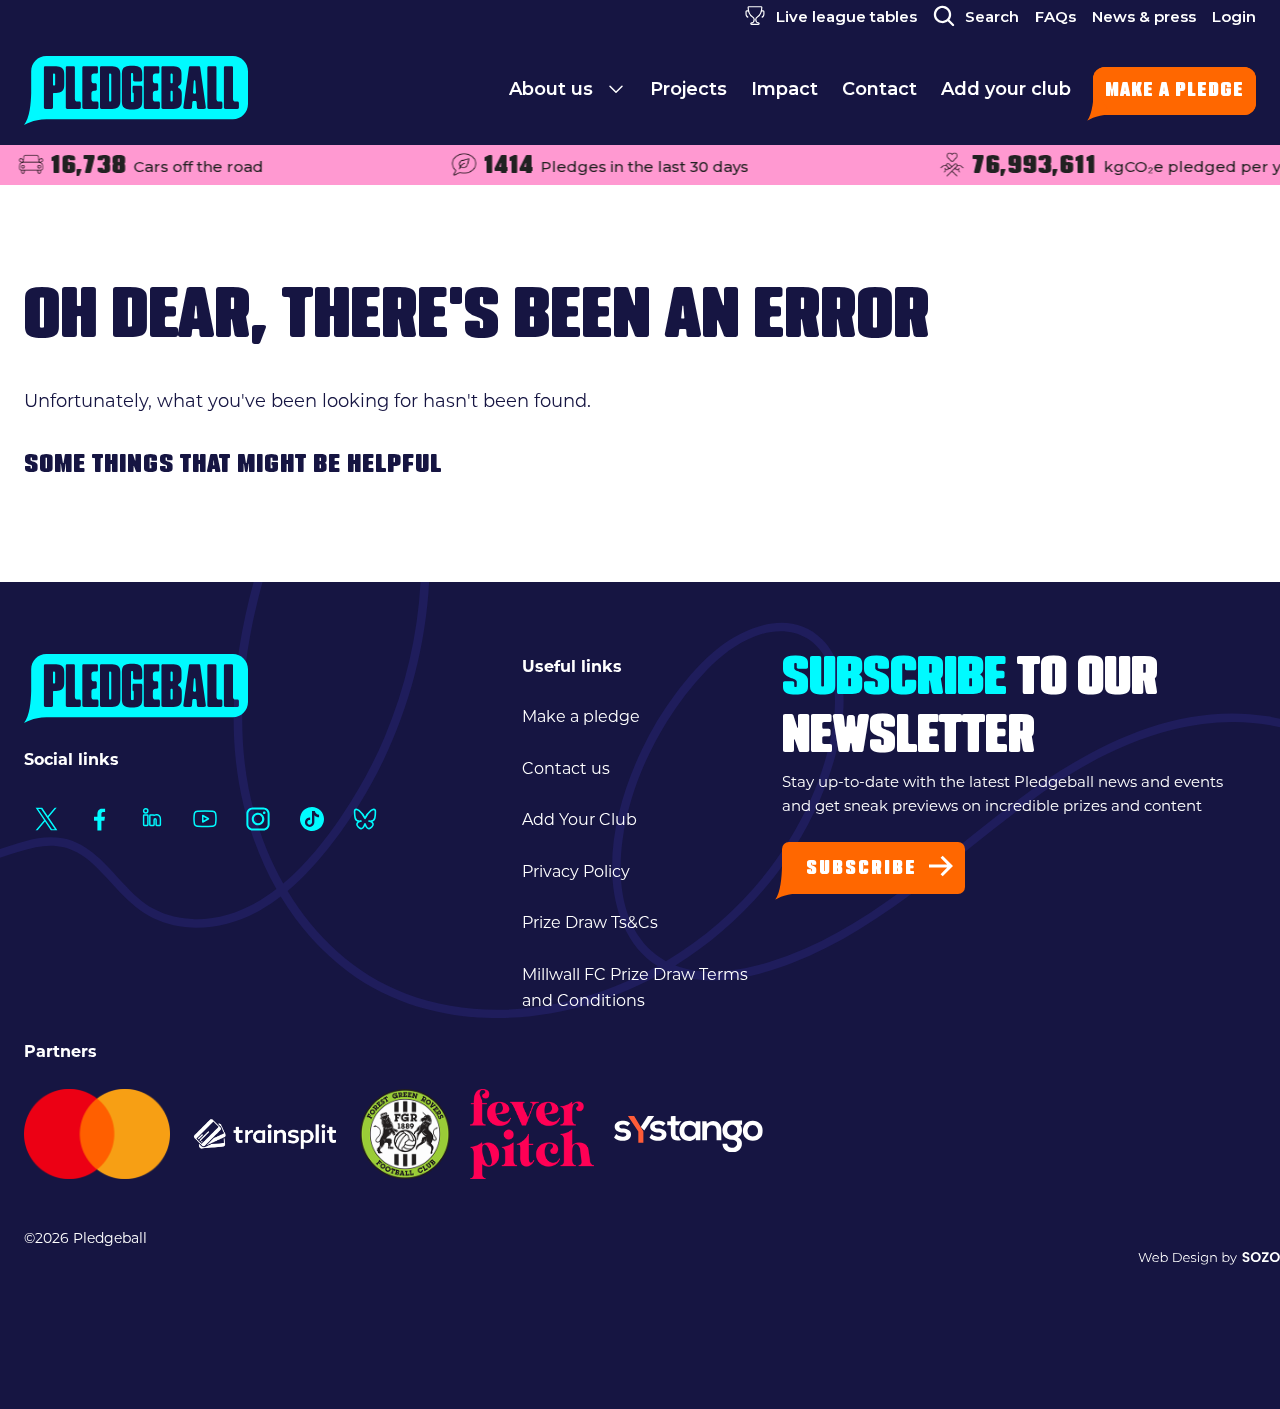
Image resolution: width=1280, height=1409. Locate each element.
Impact (784, 89)
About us (553, 89)
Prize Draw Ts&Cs (590, 922)
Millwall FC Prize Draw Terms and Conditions (635, 987)
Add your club (1006, 89)
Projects (688, 89)
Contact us (566, 768)
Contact (879, 89)
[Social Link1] (45, 818)
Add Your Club (579, 819)
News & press (1144, 16)
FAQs (1055, 16)
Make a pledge (1174, 92)
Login (1234, 16)
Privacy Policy (576, 871)
